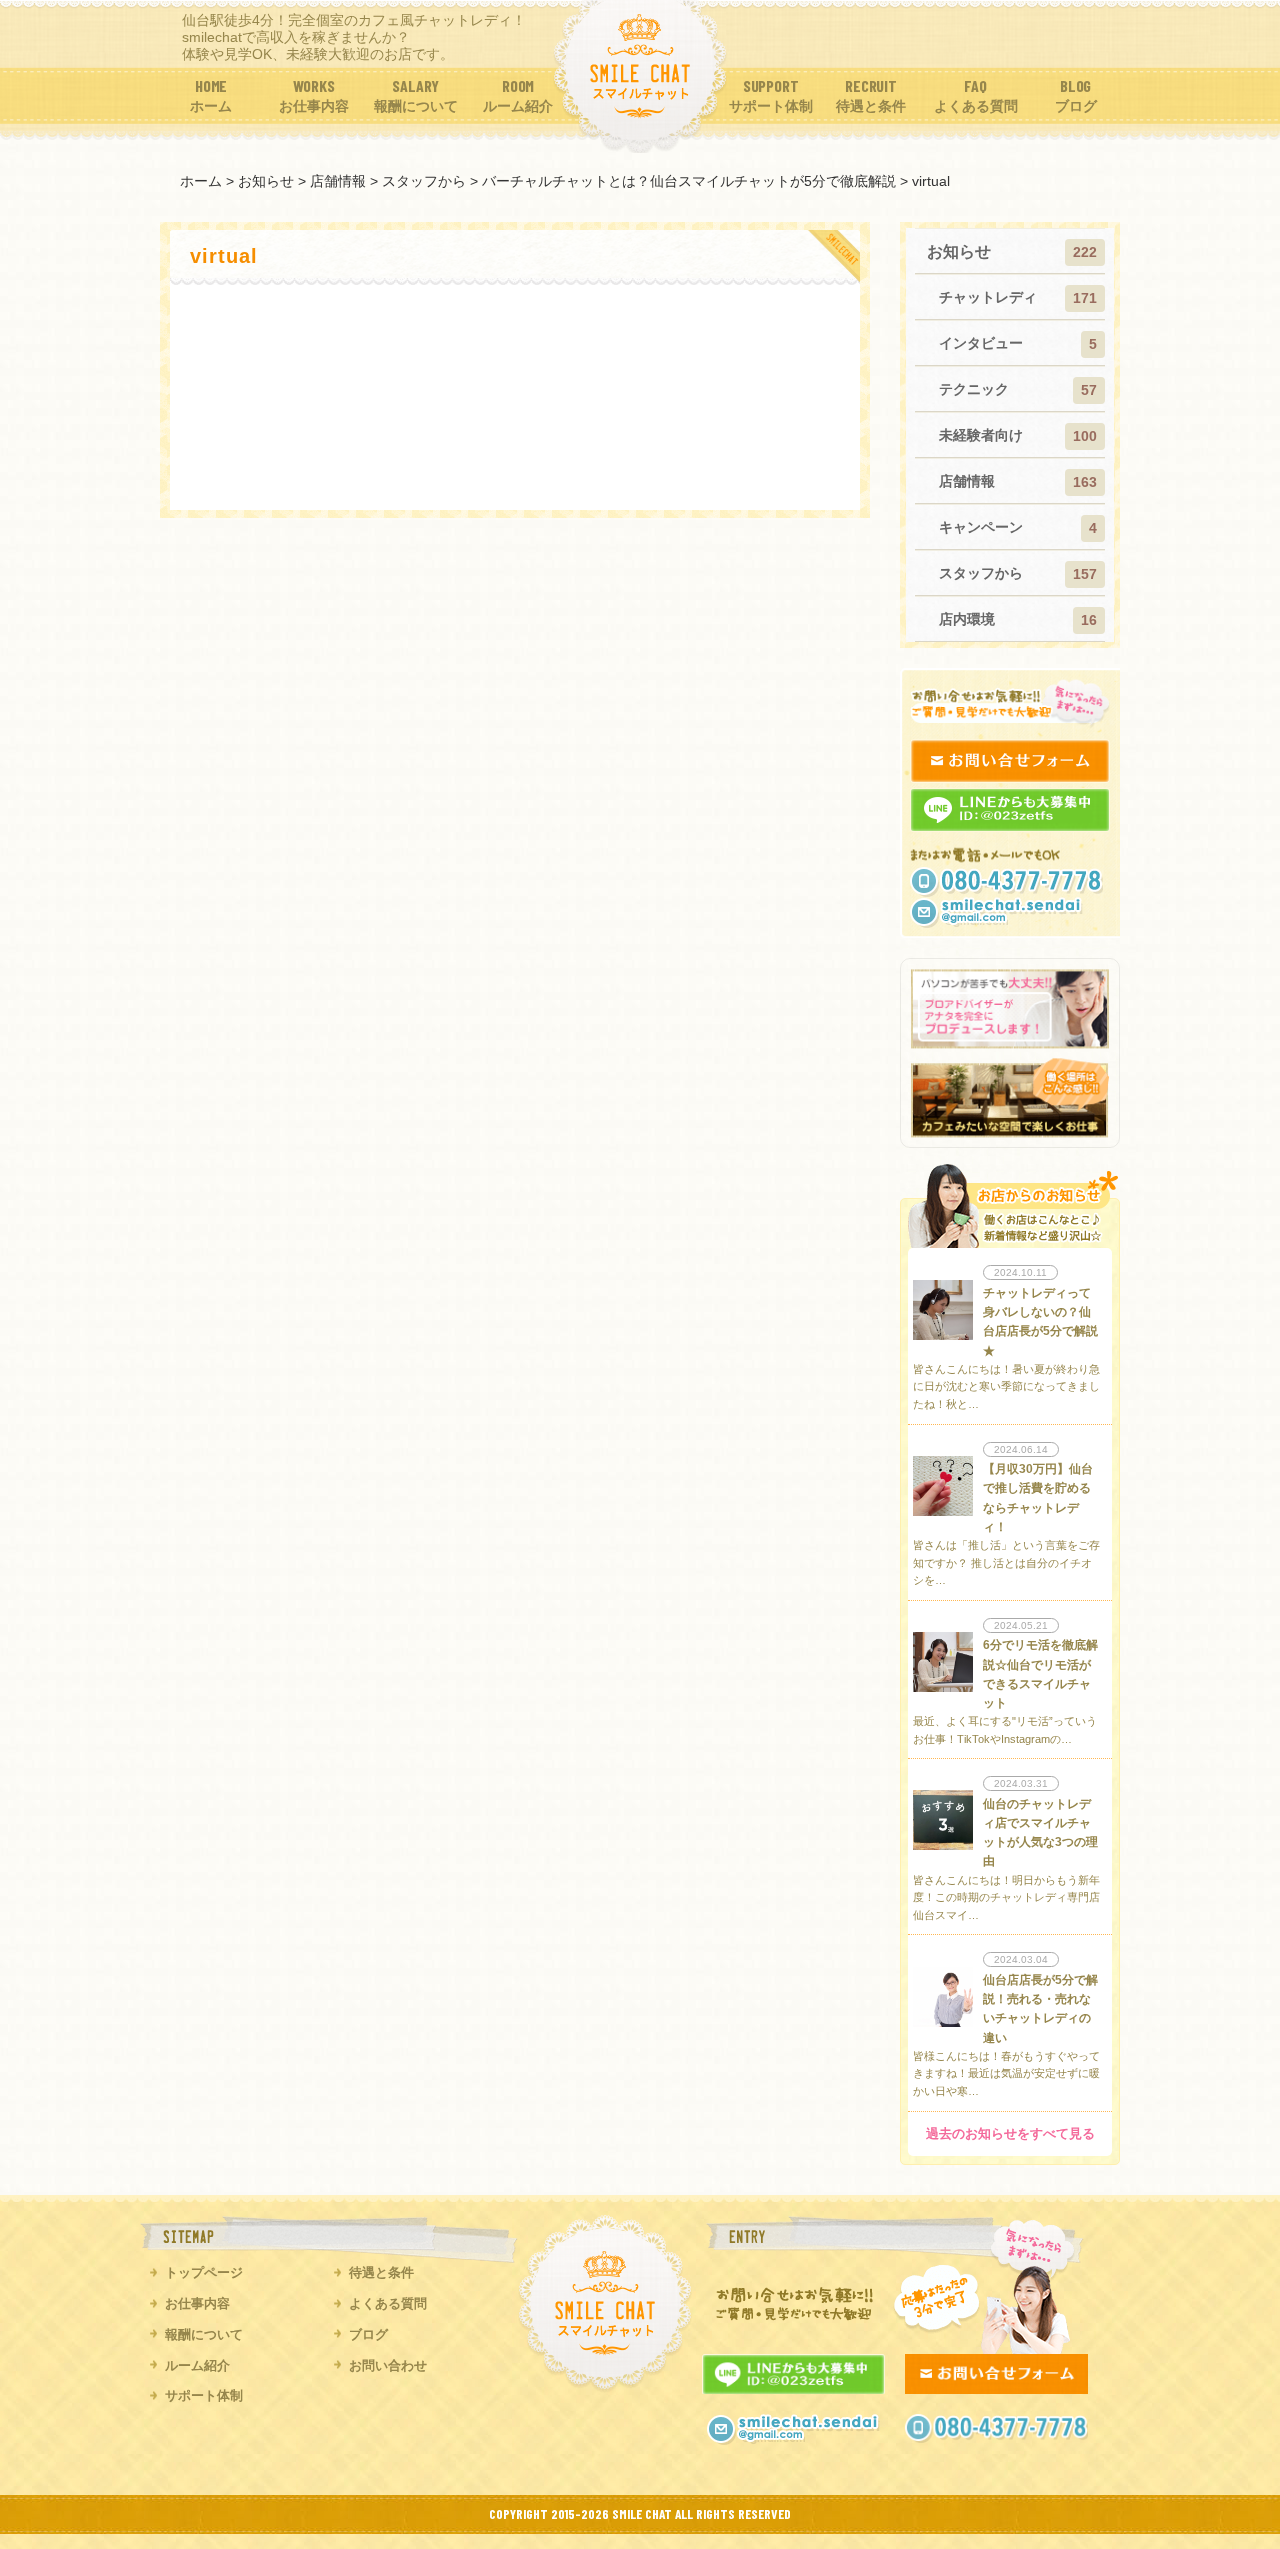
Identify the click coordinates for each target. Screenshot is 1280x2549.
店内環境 (967, 619)
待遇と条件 (381, 2272)
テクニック (974, 389)
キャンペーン (981, 527)
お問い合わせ (388, 2365)
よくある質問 (388, 2303)
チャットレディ (988, 297)
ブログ (368, 2334)
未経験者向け (981, 435)
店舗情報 (967, 481)
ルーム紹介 (197, 2365)
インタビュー (981, 343)
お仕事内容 (197, 2303)
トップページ (204, 2272)
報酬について (204, 2334)
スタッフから (981, 573)
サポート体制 (204, 2395)
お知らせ (959, 251)
